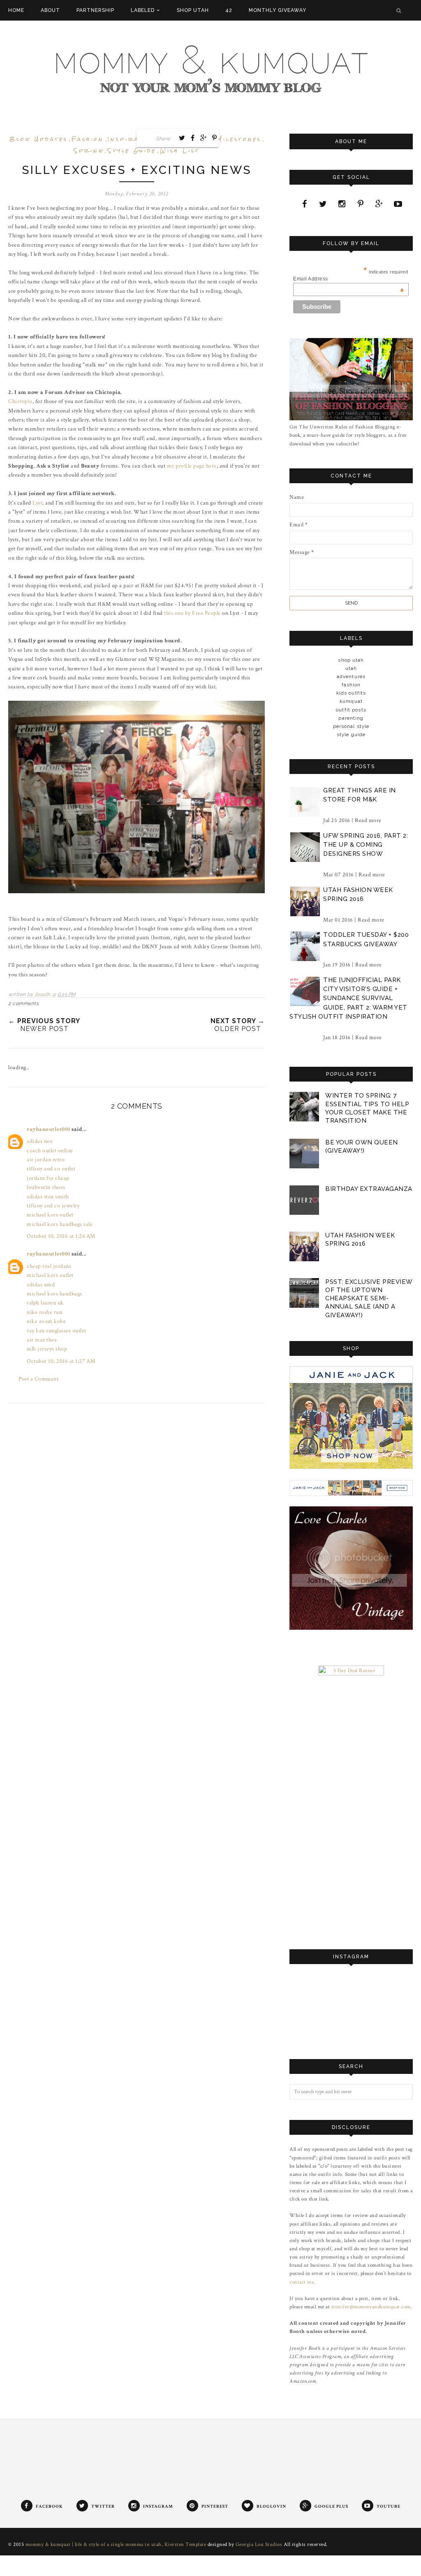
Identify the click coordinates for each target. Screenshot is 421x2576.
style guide (132, 151)
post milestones (228, 139)
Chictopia (20, 401)
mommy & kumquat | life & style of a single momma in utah (94, 2545)
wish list (180, 151)
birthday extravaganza (369, 1189)
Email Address (348, 279)
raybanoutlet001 (49, 1129)
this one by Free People (192, 613)
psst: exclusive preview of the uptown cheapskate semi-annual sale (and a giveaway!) (369, 1298)
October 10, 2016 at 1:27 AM (61, 1361)
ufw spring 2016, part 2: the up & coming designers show (365, 845)
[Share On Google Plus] (204, 138)
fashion (88, 139)
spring (89, 151)
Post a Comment (38, 1379)
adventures (351, 676)
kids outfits (351, 693)
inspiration (132, 139)
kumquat (351, 701)
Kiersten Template (185, 2545)
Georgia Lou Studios (259, 2545)
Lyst (37, 503)
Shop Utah (351, 660)
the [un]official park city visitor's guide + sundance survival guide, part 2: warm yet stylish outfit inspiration (348, 998)
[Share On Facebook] (193, 138)
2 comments (23, 1003)
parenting (351, 718)
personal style (351, 726)
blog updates (39, 139)
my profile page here (192, 466)
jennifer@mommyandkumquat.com (371, 2307)
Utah (351, 668)
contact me (302, 2282)
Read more (368, 820)
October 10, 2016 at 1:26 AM (61, 1236)
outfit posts (351, 710)
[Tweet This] (182, 138)
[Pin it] (215, 138)
